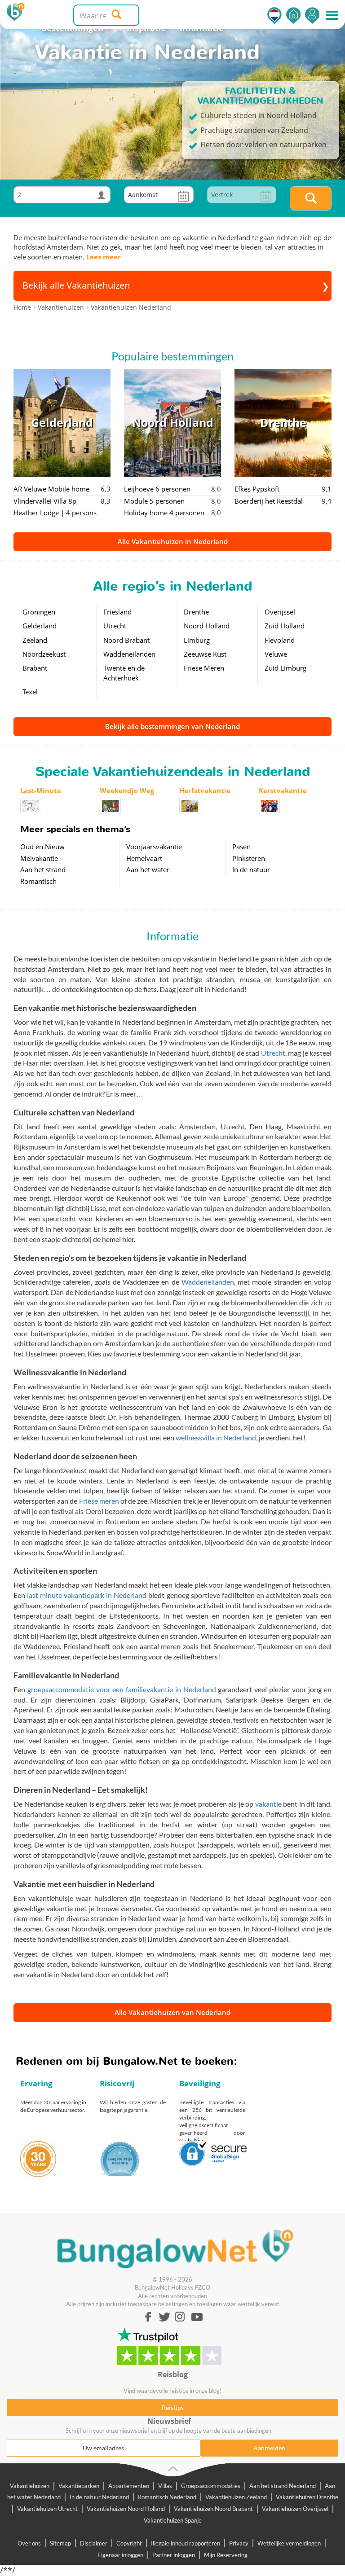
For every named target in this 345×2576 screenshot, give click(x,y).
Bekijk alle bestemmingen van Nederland (172, 726)
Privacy (239, 2543)
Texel (30, 692)
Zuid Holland (285, 626)
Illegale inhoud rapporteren (186, 2543)
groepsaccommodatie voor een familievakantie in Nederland (122, 1689)
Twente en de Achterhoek (124, 673)
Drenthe (196, 612)
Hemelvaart (144, 858)
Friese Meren (204, 668)
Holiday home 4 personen (164, 513)
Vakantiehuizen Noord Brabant (213, 2509)
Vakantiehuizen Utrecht (47, 2509)
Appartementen (129, 2486)
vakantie (268, 1804)
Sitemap (60, 2543)
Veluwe (276, 654)
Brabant (35, 668)
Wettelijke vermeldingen (289, 2543)
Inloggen (312, 15)
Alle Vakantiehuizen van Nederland (172, 2012)
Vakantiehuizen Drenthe (307, 2497)
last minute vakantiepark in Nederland (87, 1595)
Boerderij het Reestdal (269, 501)
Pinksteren (249, 858)
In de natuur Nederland (99, 2497)
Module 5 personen (154, 501)
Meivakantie (39, 858)
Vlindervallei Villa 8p (45, 501)
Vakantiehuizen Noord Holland (126, 2509)
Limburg (197, 640)
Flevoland (280, 640)
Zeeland (35, 640)
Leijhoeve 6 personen (157, 489)
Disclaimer (94, 2543)
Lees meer (104, 257)
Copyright (129, 2543)
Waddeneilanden (129, 654)
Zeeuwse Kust (205, 654)
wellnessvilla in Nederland (216, 1437)
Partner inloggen (174, 2555)
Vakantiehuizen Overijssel (295, 2509)
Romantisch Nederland (167, 2497)
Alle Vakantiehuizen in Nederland (173, 541)
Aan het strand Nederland (283, 2486)
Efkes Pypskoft (257, 489)
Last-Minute (41, 790)
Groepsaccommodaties (211, 2486)
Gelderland (40, 626)
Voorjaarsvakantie (154, 847)
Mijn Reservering (226, 2555)
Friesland (117, 612)
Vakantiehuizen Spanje (173, 2520)
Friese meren (99, 1501)
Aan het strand (43, 869)
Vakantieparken (79, 2486)
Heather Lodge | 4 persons (55, 513)
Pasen (241, 847)
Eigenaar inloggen (120, 2555)
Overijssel (280, 612)
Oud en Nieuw (42, 847)
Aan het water (148, 869)
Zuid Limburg (285, 668)
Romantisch (38, 881)
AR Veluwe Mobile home (51, 489)
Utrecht (115, 626)
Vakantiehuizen (30, 2486)
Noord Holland (207, 626)
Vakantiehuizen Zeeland (236, 2497)
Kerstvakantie (283, 790)
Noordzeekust (44, 654)
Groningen (39, 612)
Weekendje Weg (127, 790)
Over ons (29, 2543)
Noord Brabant (126, 640)
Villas (165, 2486)
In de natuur (251, 869)
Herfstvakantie (205, 790)
